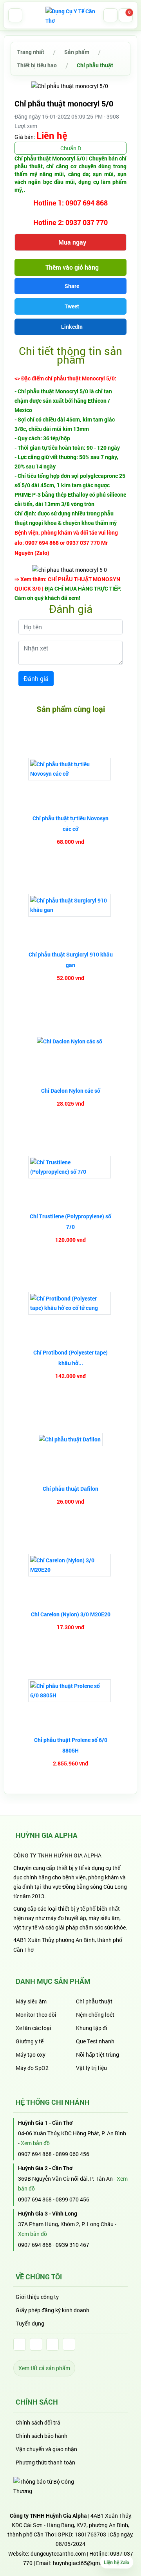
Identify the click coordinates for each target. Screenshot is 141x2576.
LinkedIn (72, 327)
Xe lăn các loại (33, 2028)
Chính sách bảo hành (42, 2436)
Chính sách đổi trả (38, 2422)
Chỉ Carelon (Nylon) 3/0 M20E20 (71, 1614)
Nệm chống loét (95, 2015)
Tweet (72, 306)
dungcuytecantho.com (58, 2553)
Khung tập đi (92, 2028)
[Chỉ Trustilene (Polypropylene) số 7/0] (70, 1167)
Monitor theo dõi (36, 2015)
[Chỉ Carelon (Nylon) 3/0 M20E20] (70, 1565)
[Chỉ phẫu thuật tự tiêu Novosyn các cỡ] (70, 769)
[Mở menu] (15, 15)
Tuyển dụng (30, 2323)
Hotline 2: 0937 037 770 (70, 222)
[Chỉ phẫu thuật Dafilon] (71, 1439)
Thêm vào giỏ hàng (71, 267)
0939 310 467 (72, 2245)
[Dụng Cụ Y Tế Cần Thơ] (70, 15)
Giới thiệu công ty (37, 2297)
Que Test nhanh (95, 2041)
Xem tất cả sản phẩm (44, 2368)
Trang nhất (31, 52)
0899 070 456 (72, 2199)
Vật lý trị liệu (91, 2068)
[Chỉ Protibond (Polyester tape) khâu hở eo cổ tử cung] (70, 1303)
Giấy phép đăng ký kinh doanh (52, 2310)
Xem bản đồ (35, 2143)
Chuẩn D (71, 148)
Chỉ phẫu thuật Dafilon (70, 1489)
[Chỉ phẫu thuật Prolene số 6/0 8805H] (70, 1691)
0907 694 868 (35, 2154)
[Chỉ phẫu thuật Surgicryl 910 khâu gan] (70, 905)
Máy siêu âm (31, 2001)
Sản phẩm (77, 52)
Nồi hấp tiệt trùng (98, 2054)
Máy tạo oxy (31, 2054)
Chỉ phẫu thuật (95, 65)
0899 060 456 (72, 2154)
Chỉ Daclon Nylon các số (71, 1091)
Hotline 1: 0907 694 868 (70, 203)
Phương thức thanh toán (45, 2462)
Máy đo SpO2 (32, 2068)
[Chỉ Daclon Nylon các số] (70, 1041)
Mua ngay (71, 242)
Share (72, 286)
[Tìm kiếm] (110, 15)
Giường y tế (30, 2041)
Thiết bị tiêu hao (37, 65)
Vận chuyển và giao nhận (46, 2449)
